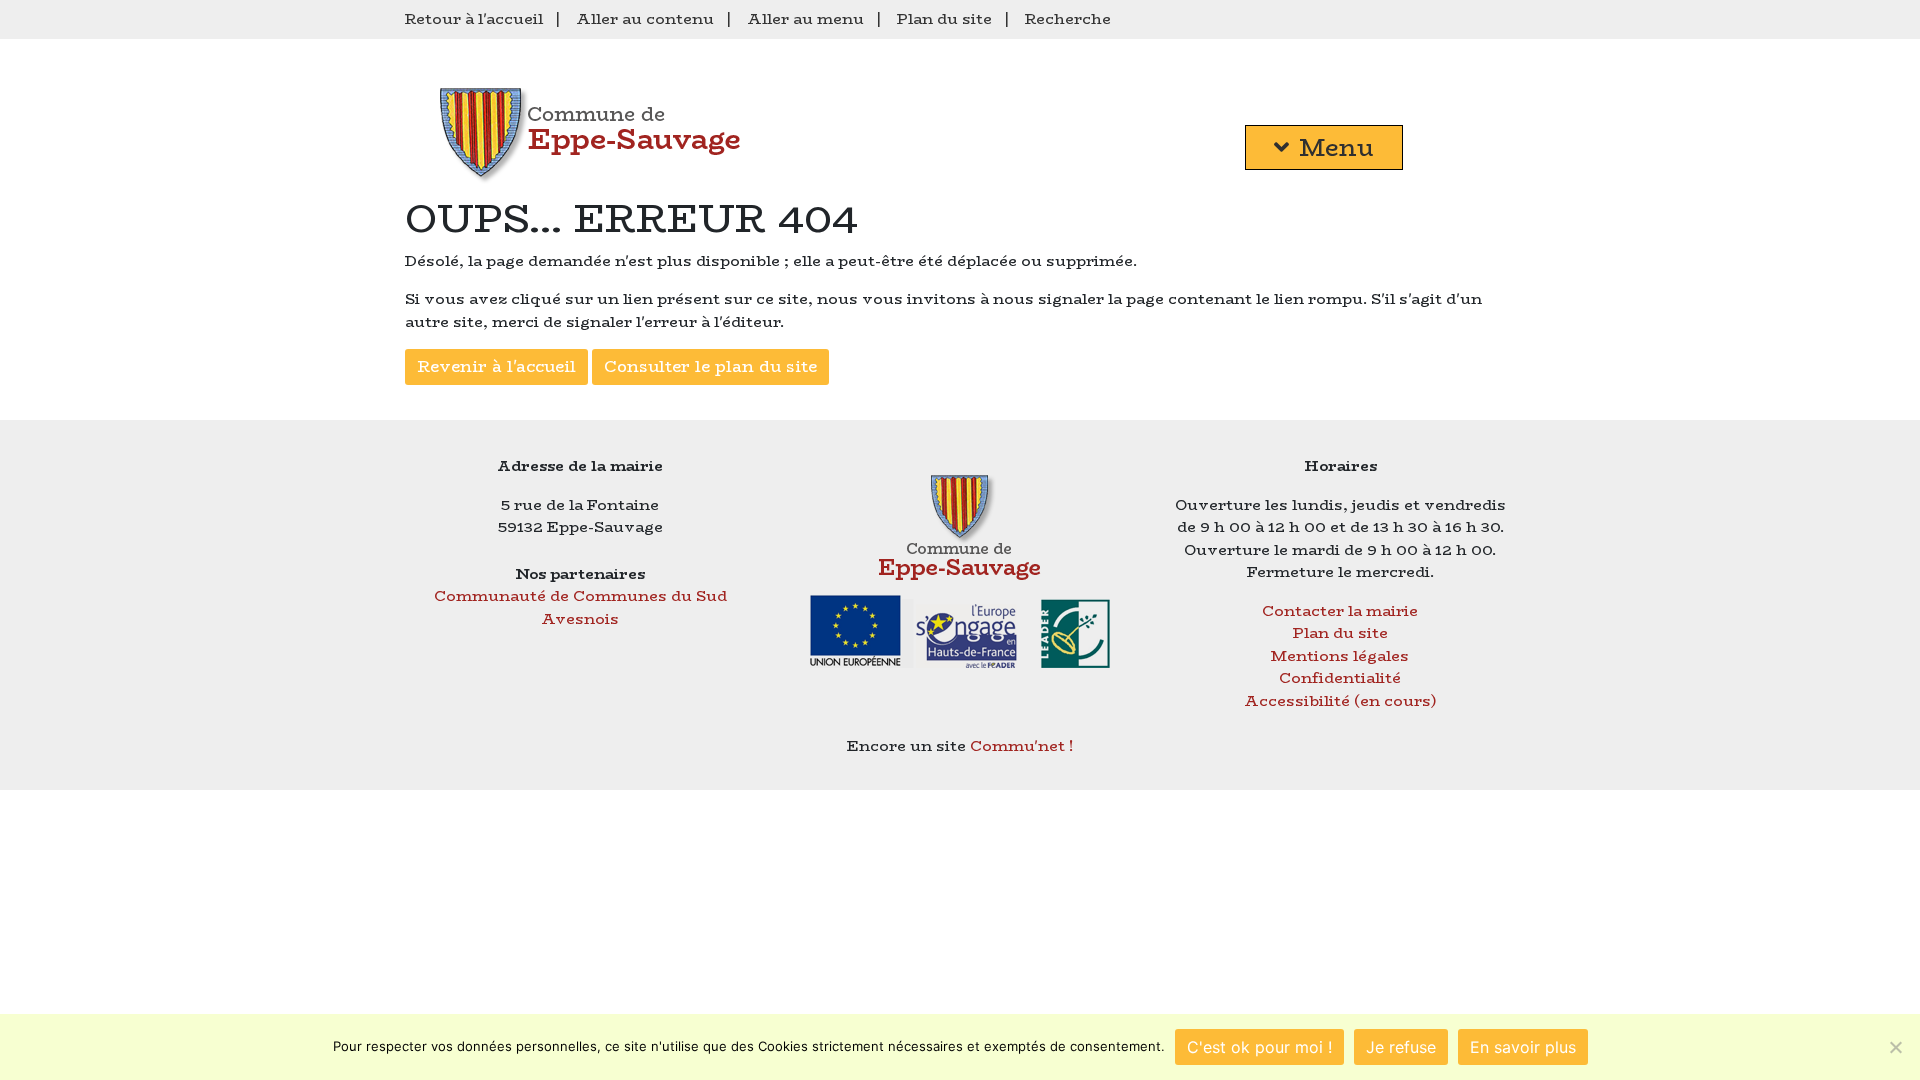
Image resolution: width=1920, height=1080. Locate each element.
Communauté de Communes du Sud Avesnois (580, 607)
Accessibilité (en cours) (1340, 700)
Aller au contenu (645, 18)
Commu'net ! (1022, 745)
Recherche (1068, 18)
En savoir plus (1523, 1047)
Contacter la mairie (1340, 610)
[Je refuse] (1895, 1047)
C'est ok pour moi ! (1259, 1047)
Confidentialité (1340, 677)
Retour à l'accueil (474, 18)
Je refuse (1401, 1047)
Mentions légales (1340, 655)
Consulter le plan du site (710, 366)
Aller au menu (805, 18)
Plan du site (944, 18)
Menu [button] (1336, 147)
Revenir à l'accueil (496, 366)
